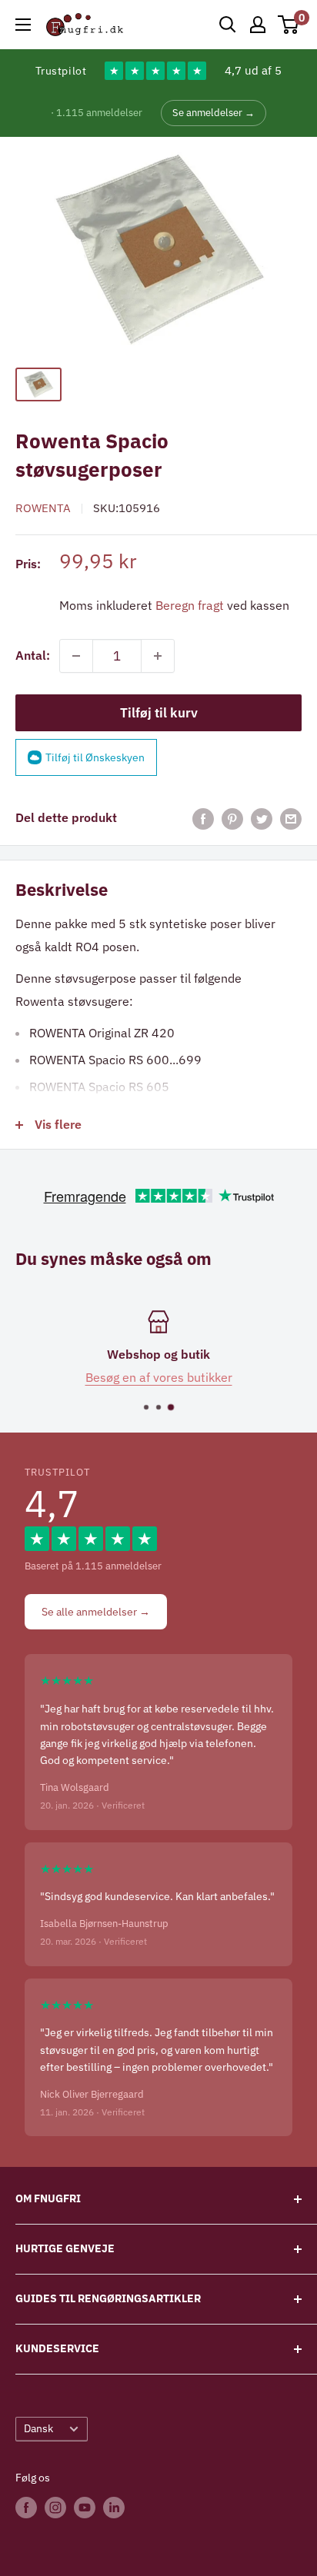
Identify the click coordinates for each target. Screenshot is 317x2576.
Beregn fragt (190, 605)
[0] (289, 25)
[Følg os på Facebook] (26, 2507)
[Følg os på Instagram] (55, 2507)
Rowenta (43, 508)
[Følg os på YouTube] (85, 2507)
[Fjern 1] (76, 656)
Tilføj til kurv (159, 713)
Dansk (38, 2428)
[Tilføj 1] (158, 656)
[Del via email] (291, 818)
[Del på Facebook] (203, 818)
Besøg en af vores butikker (159, 1377)
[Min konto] (258, 25)
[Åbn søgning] (228, 25)
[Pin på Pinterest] (232, 818)
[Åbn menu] (23, 25)
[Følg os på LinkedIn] (114, 2507)
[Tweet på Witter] (262, 818)
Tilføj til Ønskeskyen (95, 757)
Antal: (33, 655)
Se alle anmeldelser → (96, 1612)
